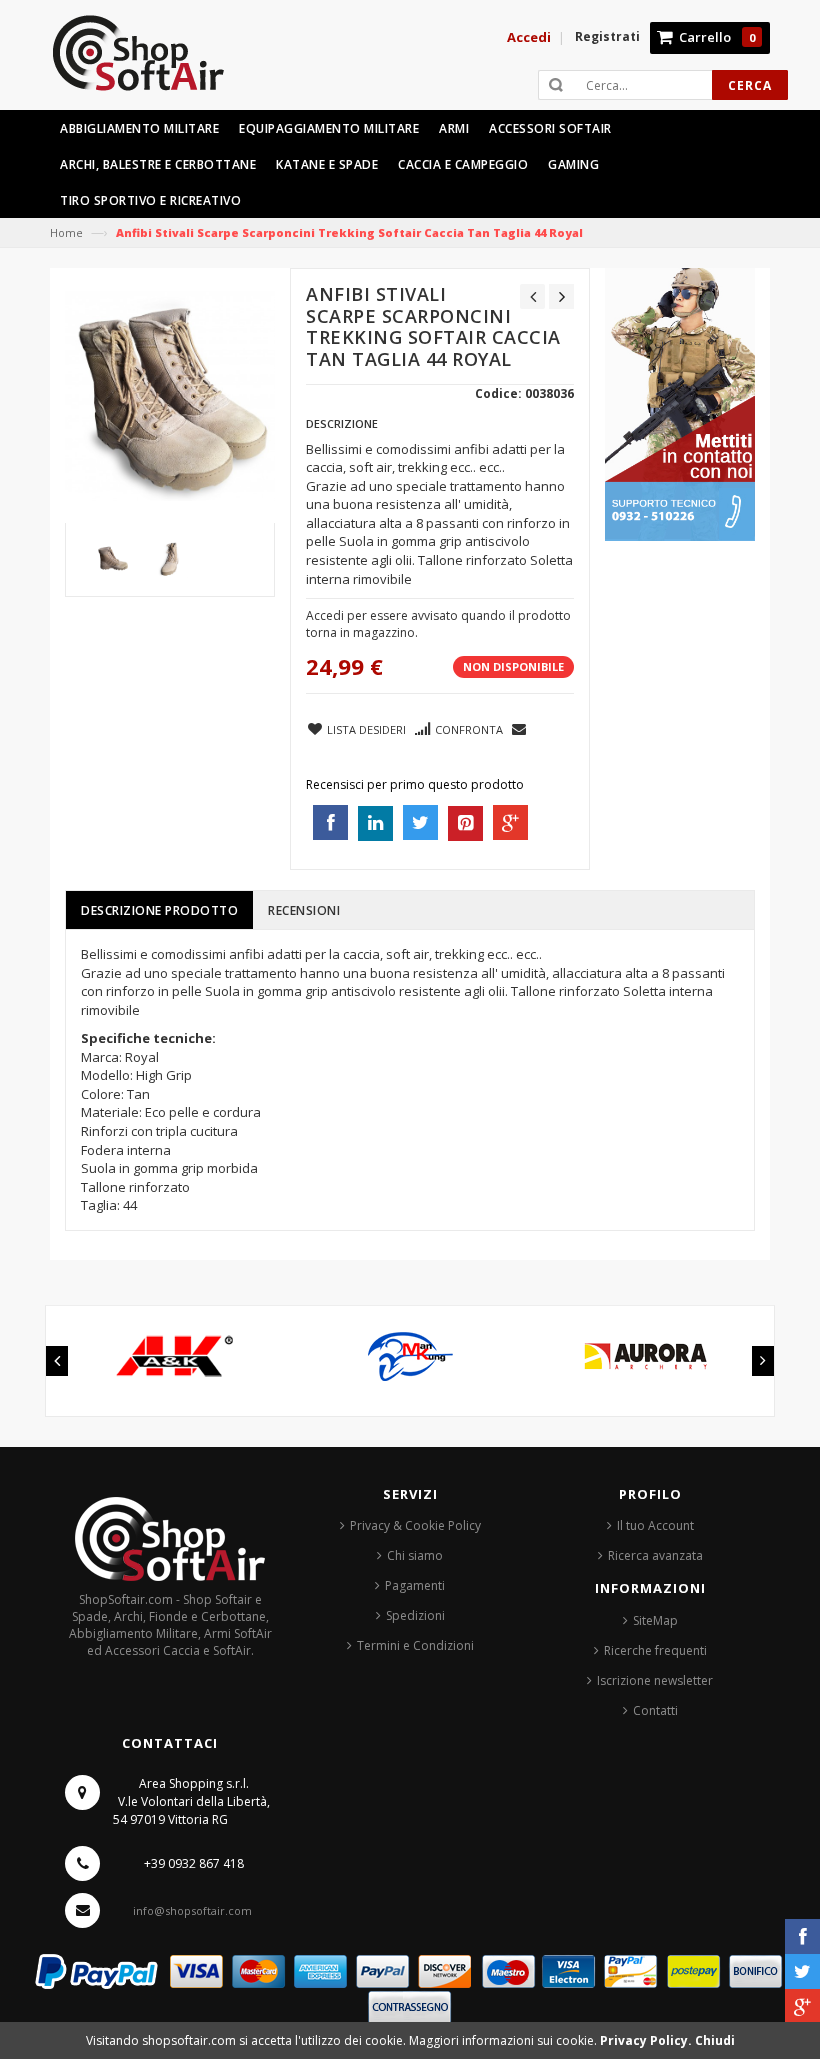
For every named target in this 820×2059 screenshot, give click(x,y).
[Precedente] (532, 296)
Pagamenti (415, 1585)
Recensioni (304, 910)
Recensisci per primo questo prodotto (415, 784)
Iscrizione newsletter (655, 1680)
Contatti (655, 1710)
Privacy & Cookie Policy (415, 1525)
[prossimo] (561, 296)
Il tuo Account (655, 1525)
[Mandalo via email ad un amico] (520, 728)
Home (66, 232)
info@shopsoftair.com (192, 1910)
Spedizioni (415, 1615)
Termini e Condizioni (415, 1645)
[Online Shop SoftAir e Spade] (149, 61)
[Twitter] (802, 1971)
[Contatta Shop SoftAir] (680, 403)
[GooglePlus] (802, 2006)
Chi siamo (415, 1555)
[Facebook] (802, 1936)
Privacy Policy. (647, 2040)
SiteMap (655, 1620)
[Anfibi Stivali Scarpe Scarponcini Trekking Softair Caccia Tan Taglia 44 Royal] (112, 559)
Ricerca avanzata (655, 1555)
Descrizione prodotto (159, 910)
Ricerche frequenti (655, 1650)
